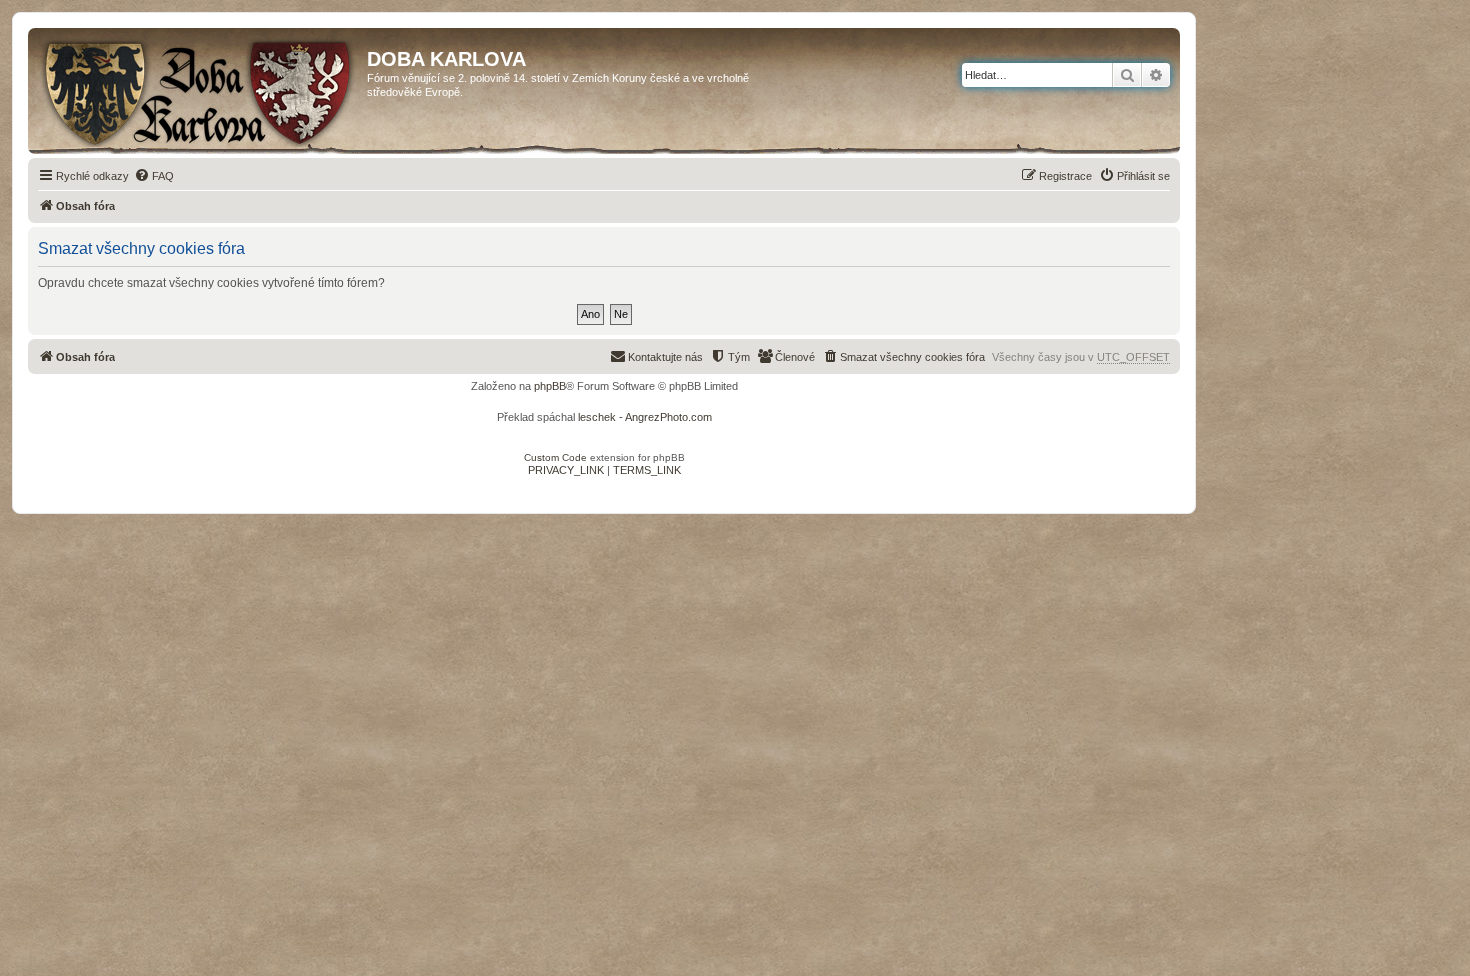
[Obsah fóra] (200, 91)
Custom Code (555, 457)
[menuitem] (154, 176)
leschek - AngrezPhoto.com (645, 417)
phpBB (550, 386)
